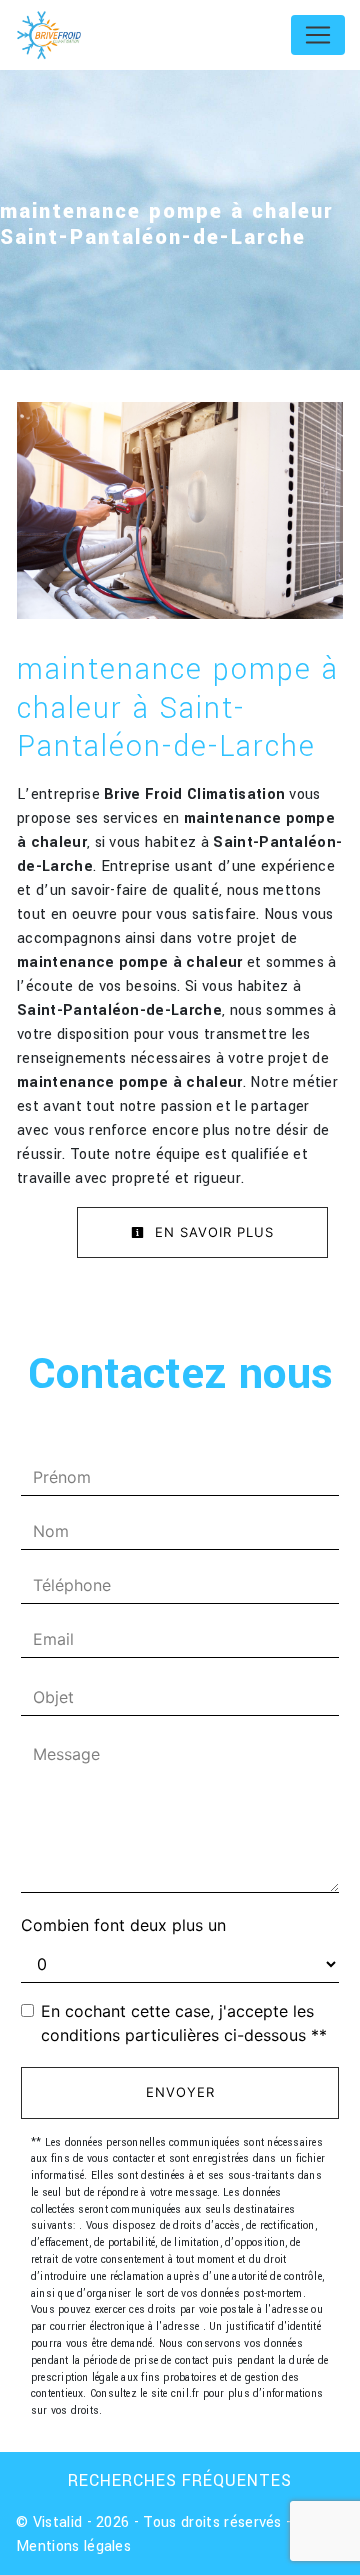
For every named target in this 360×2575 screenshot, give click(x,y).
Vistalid (58, 2522)
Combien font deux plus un (123, 1925)
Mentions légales (73, 2546)
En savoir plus (212, 1232)
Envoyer (180, 2092)
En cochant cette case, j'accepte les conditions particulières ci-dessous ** (184, 2023)
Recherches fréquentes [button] (180, 2480)
